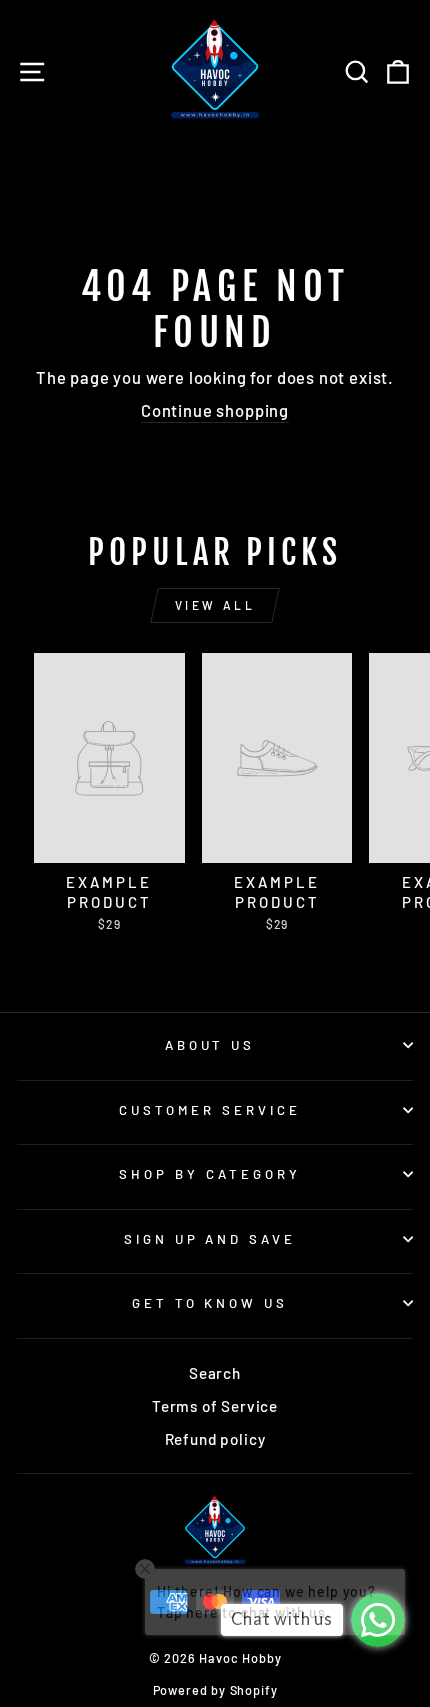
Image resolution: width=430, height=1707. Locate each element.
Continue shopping (215, 410)
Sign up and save (210, 1239)
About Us (210, 1045)
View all (215, 605)
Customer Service (210, 1110)
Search (215, 1373)
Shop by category (210, 1174)
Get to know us (210, 1303)
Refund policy (215, 1439)
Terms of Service (215, 1406)
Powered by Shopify (215, 1690)
